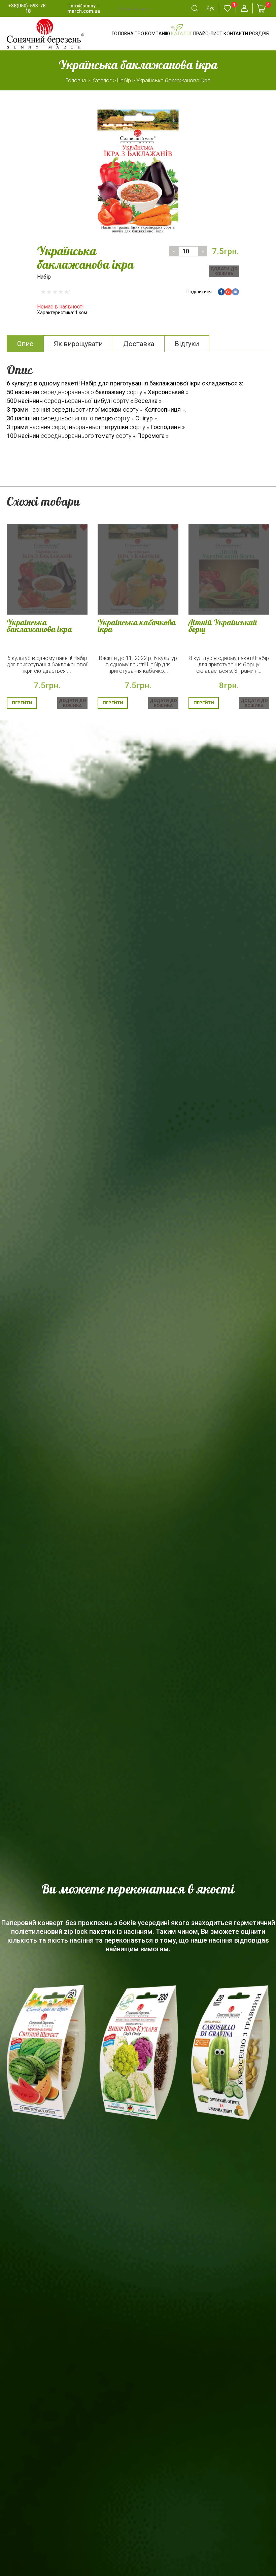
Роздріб (259, 34)
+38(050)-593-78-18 (28, 8)
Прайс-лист (208, 34)
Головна (123, 34)
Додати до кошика (224, 271)
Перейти (22, 703)
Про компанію (152, 34)
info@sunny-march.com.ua (84, 8)
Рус (211, 8)
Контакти (236, 34)
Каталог (182, 34)
